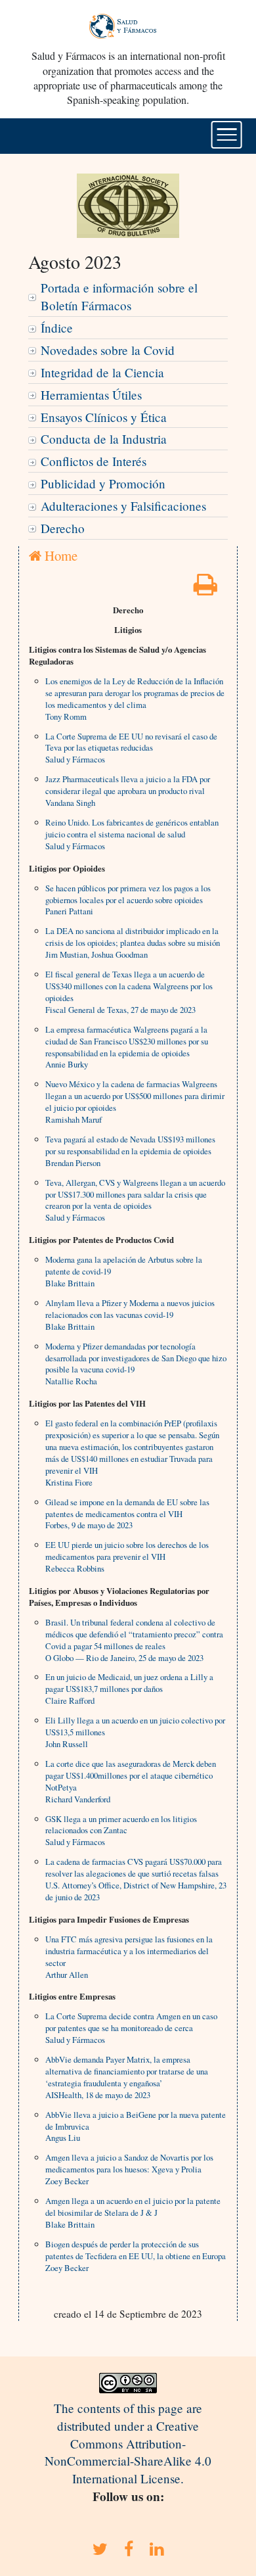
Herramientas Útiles (91, 395)
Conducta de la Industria (104, 439)
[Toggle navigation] (227, 135)
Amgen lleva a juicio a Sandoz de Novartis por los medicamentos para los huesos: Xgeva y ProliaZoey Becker (129, 2169)
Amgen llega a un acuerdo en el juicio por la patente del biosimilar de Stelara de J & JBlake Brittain (133, 2213)
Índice (57, 328)
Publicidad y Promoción (103, 483)
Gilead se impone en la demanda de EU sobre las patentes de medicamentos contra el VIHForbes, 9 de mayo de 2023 (127, 1514)
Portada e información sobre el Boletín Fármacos (119, 296)
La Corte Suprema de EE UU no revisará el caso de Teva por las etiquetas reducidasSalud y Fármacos (131, 748)
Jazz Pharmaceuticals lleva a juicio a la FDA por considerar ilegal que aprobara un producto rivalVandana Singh (128, 791)
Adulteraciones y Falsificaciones (123, 506)
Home (59, 555)
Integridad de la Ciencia (102, 372)
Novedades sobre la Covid (108, 350)
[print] (205, 589)
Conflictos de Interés (94, 461)
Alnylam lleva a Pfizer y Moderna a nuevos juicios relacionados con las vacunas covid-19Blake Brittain (130, 1315)
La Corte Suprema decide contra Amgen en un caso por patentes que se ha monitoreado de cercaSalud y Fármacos (131, 2028)
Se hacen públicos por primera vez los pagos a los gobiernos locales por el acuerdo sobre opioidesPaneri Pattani (128, 900)
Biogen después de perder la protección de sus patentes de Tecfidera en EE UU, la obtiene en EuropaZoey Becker (136, 2256)
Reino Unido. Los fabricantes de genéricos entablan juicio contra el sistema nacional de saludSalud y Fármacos (132, 834)
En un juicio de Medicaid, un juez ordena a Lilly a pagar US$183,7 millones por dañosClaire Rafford (129, 1689)
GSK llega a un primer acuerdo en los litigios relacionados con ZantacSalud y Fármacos (121, 1831)
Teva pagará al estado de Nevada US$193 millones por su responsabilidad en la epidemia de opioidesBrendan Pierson (130, 1151)
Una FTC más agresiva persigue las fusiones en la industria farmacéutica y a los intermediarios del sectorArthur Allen (129, 1957)
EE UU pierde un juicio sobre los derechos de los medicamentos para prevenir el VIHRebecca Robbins (127, 1557)
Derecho (63, 528)
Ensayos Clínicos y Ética (104, 417)
